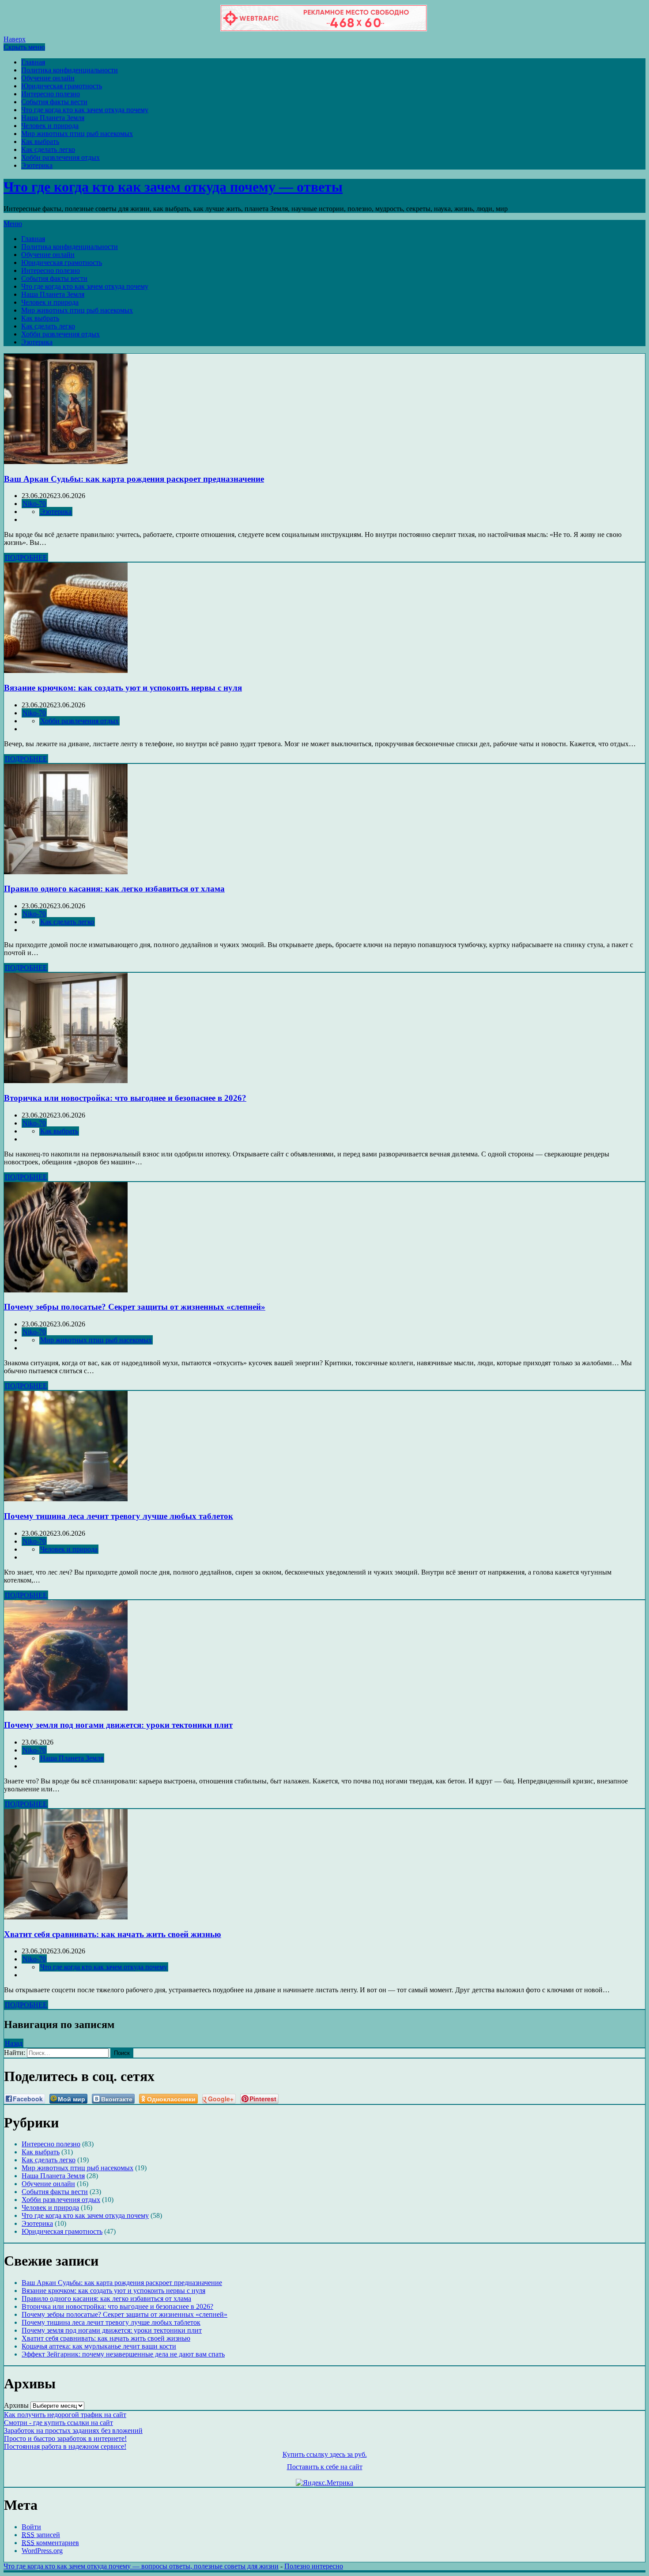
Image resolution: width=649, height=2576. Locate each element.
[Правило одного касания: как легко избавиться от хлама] (66, 872)
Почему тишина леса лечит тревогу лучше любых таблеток (119, 1516)
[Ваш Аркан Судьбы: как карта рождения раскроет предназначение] (66, 462)
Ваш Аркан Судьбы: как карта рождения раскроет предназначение (134, 479)
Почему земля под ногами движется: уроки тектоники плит (118, 1725)
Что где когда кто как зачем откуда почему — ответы (173, 187)
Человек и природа (50, 126)
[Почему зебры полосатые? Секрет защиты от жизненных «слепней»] (66, 1290)
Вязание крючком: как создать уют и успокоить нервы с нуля (123, 688)
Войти (31, 2527)
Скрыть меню (24, 47)
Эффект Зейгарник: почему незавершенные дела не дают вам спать (123, 2354)
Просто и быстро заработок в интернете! (65, 2438)
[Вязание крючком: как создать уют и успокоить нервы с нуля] (66, 670)
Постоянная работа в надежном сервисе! (65, 2446)
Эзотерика (37, 165)
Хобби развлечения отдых (60, 157)
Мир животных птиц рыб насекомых (77, 134)
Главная (33, 62)
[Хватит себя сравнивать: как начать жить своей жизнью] (66, 1917)
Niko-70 (34, 504)
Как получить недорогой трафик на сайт (65, 2415)
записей (41, 2535)
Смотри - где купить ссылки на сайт (58, 2423)
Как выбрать (40, 142)
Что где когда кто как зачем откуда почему (85, 110)
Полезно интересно (314, 2566)
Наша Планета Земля (53, 118)
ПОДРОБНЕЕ (26, 557)
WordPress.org (42, 2551)
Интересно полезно (51, 94)
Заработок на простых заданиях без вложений (73, 2431)
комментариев (50, 2543)
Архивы (16, 2405)
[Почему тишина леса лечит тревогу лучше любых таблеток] (66, 1499)
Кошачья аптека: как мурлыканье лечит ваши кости (99, 2346)
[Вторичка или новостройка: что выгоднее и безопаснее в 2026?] (66, 1081)
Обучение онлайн (48, 78)
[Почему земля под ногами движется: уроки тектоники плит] (66, 1708)
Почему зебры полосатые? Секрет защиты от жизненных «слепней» (135, 1307)
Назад (14, 2043)
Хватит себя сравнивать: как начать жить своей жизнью (113, 1934)
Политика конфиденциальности (70, 70)
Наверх (15, 39)
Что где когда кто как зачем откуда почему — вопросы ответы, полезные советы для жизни (141, 2566)
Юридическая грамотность (62, 86)
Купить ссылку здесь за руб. (325, 2454)
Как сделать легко (48, 149)
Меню (13, 224)
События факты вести (54, 102)
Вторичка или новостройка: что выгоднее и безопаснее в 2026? (125, 1098)
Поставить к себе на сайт (325, 2467)
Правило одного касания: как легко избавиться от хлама (114, 889)
